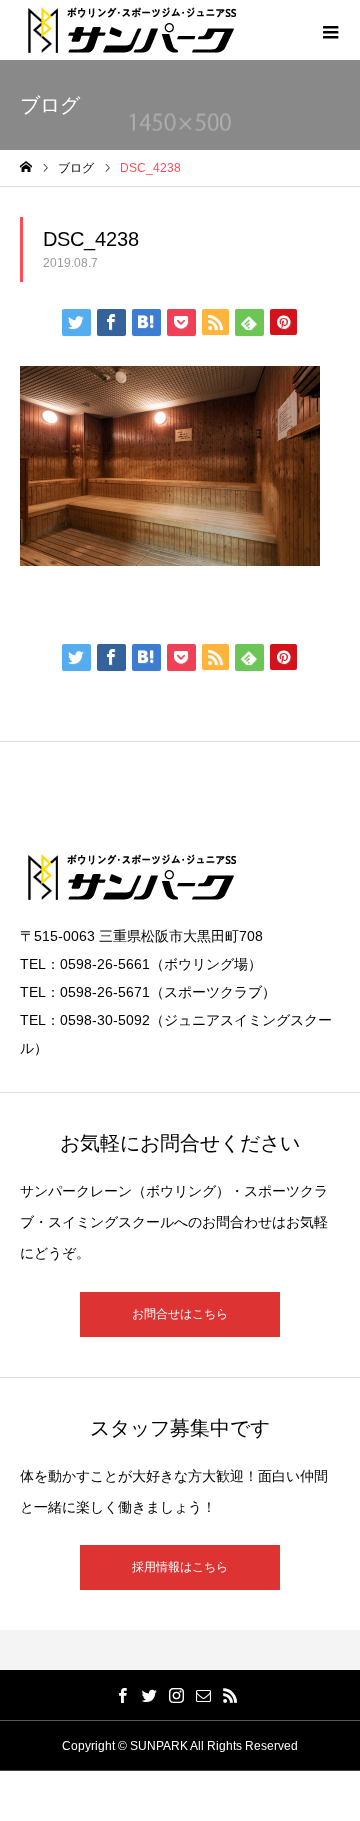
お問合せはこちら (180, 1314)
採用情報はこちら (180, 1567)
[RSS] (231, 1695)
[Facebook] (123, 1695)
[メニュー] (330, 30)
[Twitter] (150, 1695)
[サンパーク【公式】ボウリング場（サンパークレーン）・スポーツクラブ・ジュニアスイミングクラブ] (132, 30)
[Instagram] (177, 1695)
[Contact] (204, 1695)
